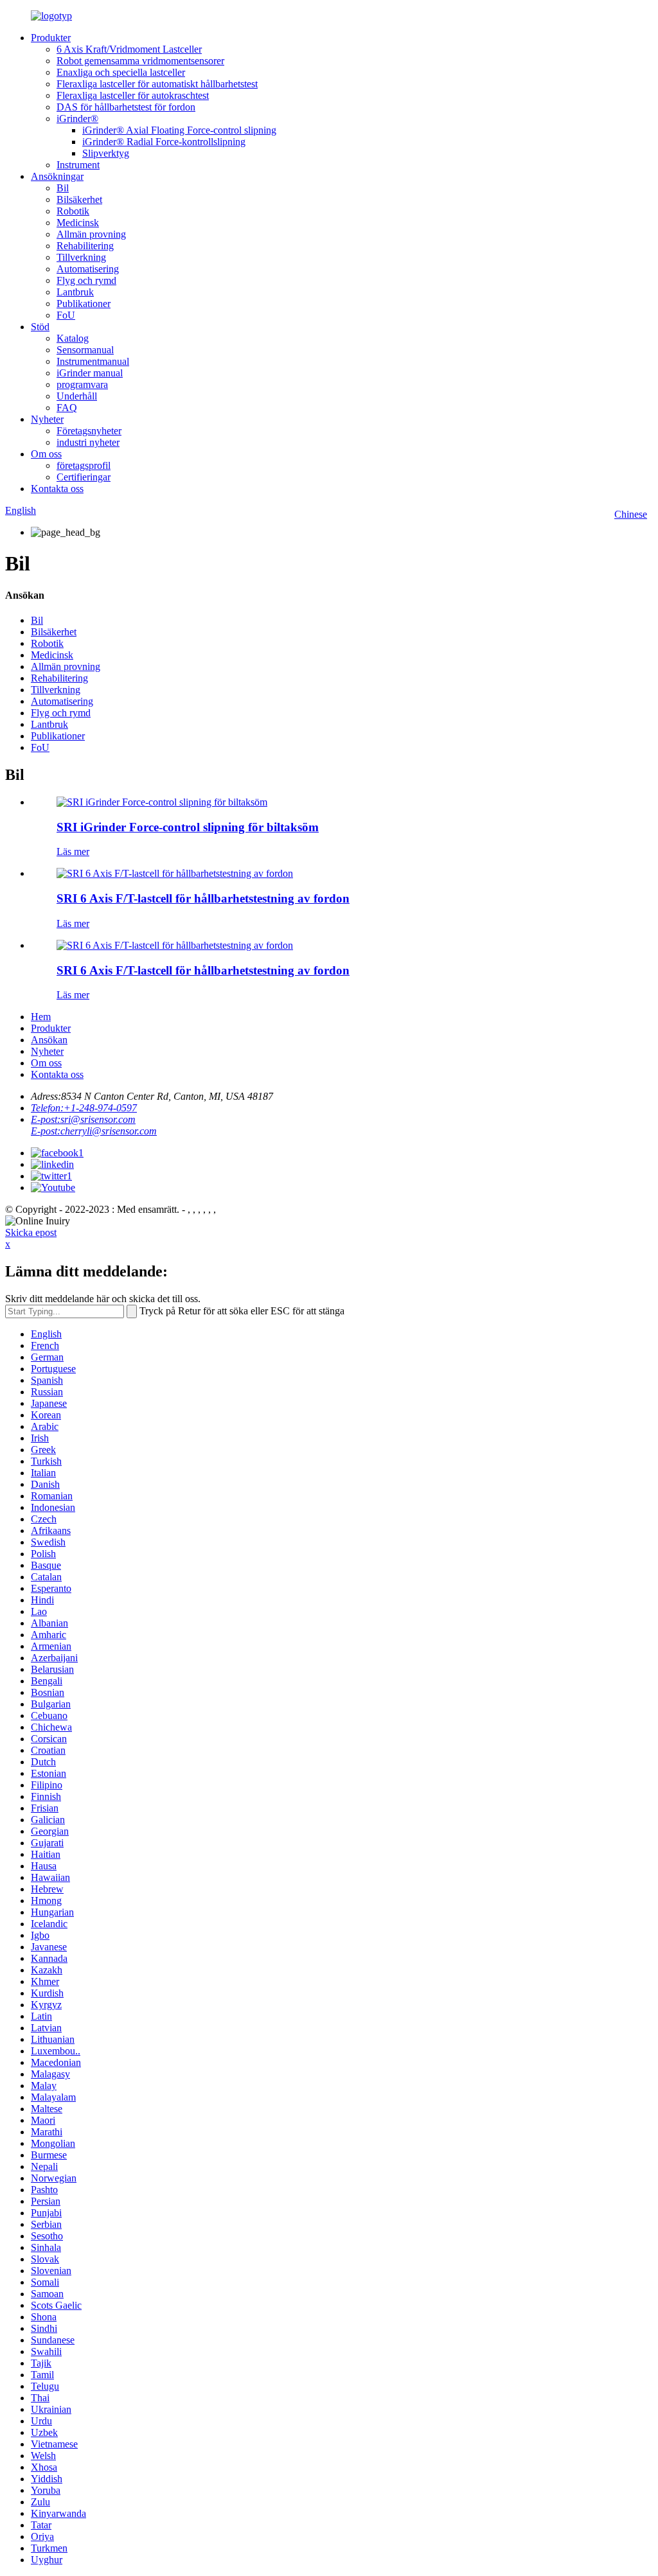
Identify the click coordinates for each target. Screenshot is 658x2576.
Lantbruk (75, 292)
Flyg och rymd (86, 280)
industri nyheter (88, 442)
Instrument (78, 165)
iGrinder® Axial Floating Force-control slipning (179, 130)
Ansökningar (57, 176)
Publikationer (84, 304)
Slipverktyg (106, 153)
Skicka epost (31, 1232)
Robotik (73, 211)
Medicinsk (78, 223)
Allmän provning (91, 234)
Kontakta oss (57, 489)
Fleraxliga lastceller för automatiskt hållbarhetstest (157, 84)
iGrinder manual (90, 373)
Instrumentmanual (93, 361)
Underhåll (77, 396)
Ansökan (49, 1040)
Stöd (40, 327)
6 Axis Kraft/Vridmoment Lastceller (129, 49)
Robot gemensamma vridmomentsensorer (140, 61)
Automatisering (88, 269)
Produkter (51, 38)
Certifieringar (84, 477)
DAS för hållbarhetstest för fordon (126, 107)
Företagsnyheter (89, 431)
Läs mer (73, 851)
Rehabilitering (85, 246)
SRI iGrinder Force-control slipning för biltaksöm (188, 827)
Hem (41, 1017)
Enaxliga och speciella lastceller (121, 72)
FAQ (67, 408)
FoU (66, 315)
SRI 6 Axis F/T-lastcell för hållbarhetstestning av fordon (203, 898)
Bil (63, 188)
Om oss (46, 454)
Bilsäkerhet (79, 199)
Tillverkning (81, 257)
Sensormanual (85, 350)
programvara (82, 384)
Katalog (73, 338)
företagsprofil (84, 465)
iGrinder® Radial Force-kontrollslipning (164, 142)
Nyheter (47, 419)
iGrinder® (77, 119)
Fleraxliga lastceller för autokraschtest (133, 95)
